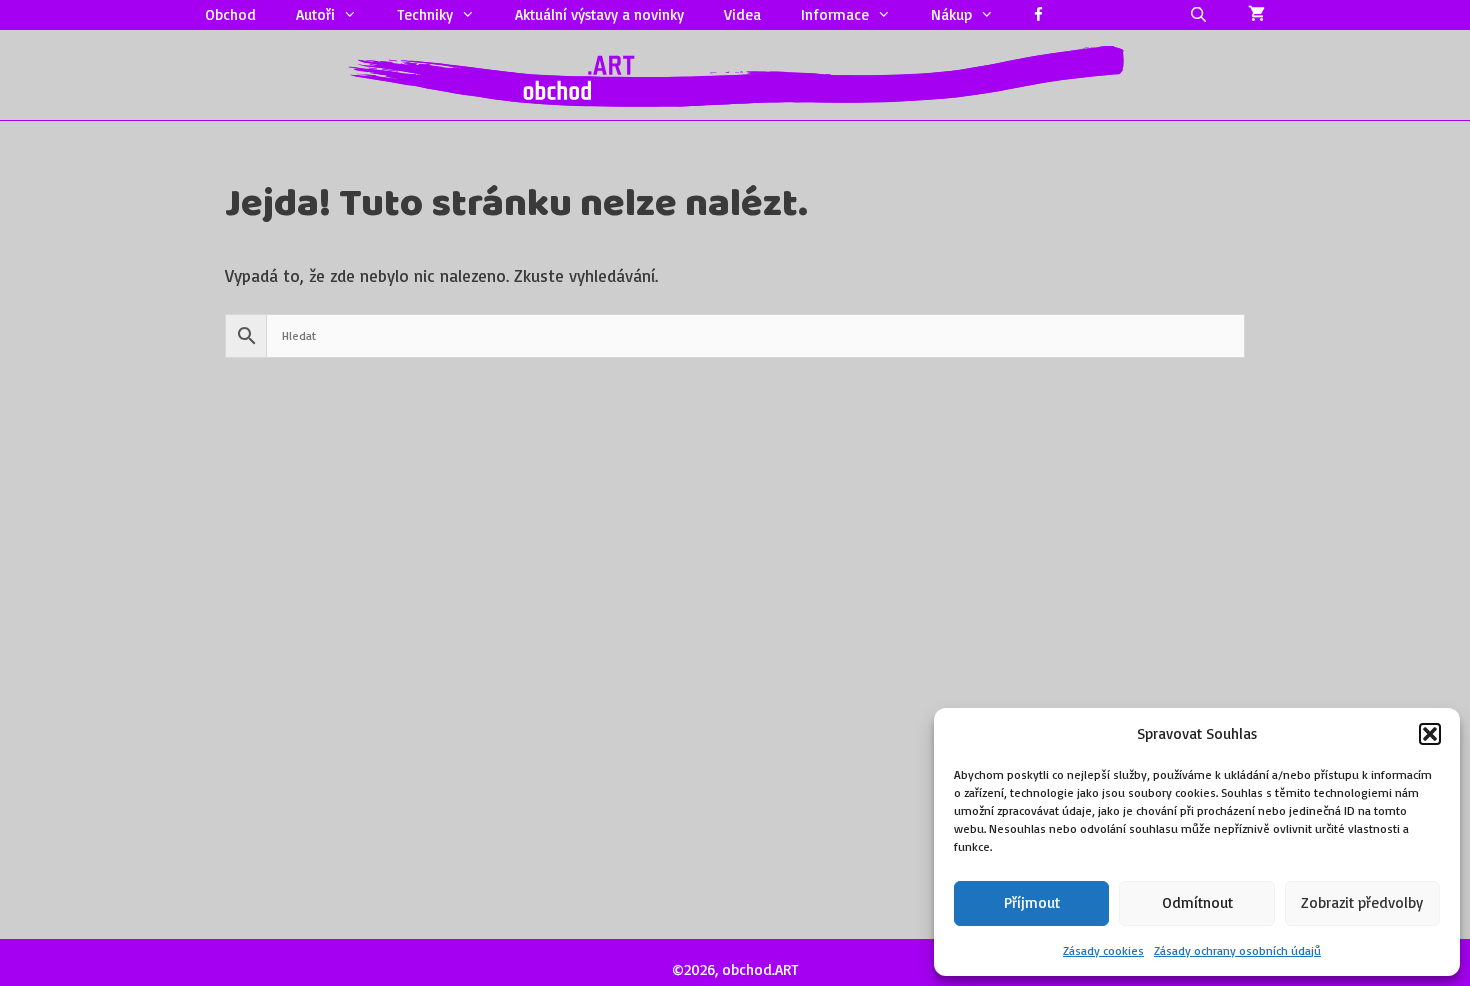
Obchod (230, 14)
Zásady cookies (1103, 950)
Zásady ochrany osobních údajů (1237, 950)
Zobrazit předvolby (1362, 902)
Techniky (425, 14)
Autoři (315, 14)
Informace (835, 14)
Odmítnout (1197, 902)
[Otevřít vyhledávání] (1198, 15)
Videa (742, 14)
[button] (1430, 734)
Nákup (951, 14)
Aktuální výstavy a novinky (599, 14)
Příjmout (1032, 902)
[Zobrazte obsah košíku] (1256, 15)
